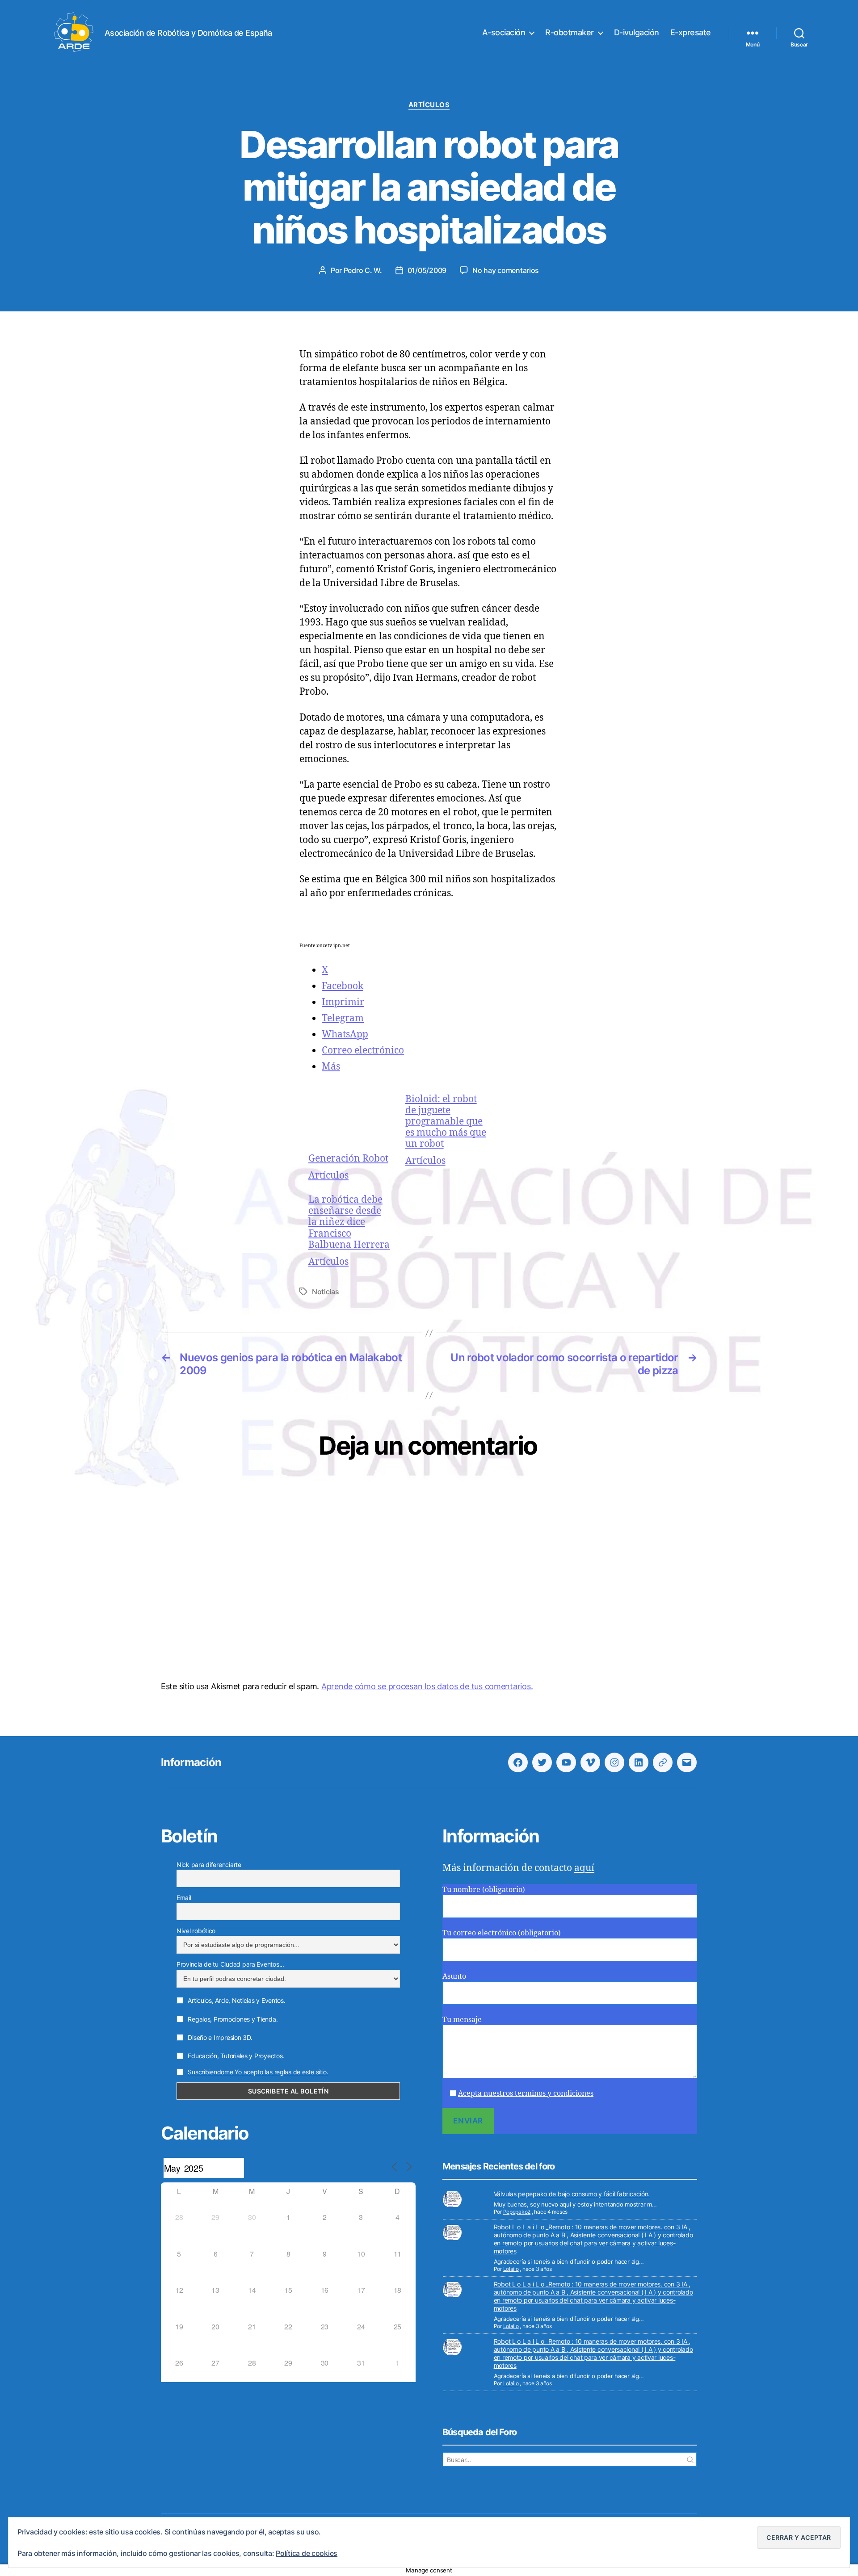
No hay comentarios (506, 270)
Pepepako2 (517, 2212)
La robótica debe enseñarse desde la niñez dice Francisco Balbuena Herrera (349, 1222)
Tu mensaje (462, 2019)
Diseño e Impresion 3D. (219, 2037)
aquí (584, 1867)
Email (184, 1898)
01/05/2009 (427, 270)
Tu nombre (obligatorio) (484, 1889)
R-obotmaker (570, 32)
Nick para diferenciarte (209, 1865)
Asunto (454, 1976)
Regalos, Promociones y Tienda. (232, 2019)
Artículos (429, 105)
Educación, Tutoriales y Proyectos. (235, 2056)
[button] (799, 2538)
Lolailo (511, 2269)
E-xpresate (691, 32)
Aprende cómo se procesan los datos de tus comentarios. (427, 1686)
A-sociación (504, 32)
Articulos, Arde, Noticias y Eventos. (236, 2000)
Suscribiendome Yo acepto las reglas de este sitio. (258, 2072)
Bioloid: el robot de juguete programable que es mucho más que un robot (446, 1121)
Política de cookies (307, 2553)
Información (191, 1762)
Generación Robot (348, 1158)
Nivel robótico (196, 1931)
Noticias (326, 1292)
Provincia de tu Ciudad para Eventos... (230, 1964)
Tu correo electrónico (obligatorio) (502, 1933)
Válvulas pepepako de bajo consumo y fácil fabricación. (572, 2194)
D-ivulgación (637, 32)
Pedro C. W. (363, 270)
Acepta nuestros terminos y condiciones (526, 2093)
